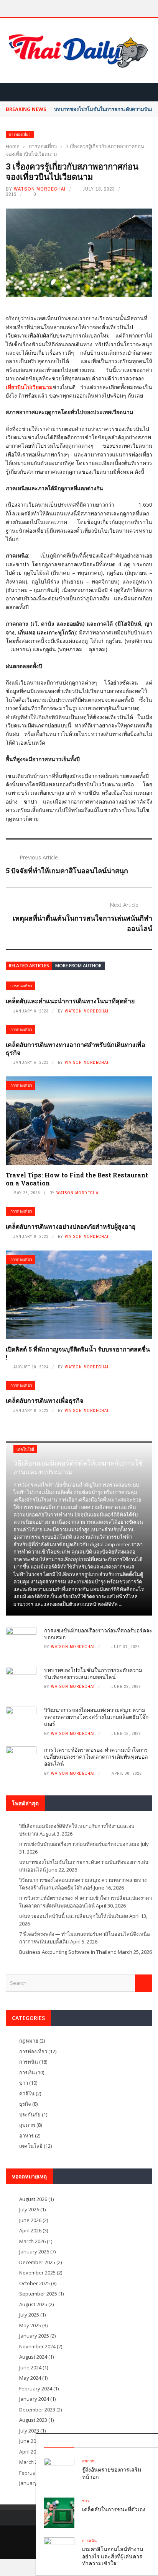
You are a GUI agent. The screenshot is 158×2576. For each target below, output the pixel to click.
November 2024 (37, 2346)
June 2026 (30, 2220)
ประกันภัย (30, 2115)
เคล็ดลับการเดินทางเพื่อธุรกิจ (44, 1400)
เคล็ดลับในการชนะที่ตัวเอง (114, 2509)
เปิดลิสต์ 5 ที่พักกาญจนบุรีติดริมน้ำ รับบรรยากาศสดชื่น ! (78, 1353)
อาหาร (26, 2136)
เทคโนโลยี (25, 1449)
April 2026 (30, 2230)
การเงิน (27, 2072)
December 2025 (37, 2262)
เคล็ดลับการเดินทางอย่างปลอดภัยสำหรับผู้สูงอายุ (71, 1226)
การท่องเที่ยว (20, 135)
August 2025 (33, 2304)
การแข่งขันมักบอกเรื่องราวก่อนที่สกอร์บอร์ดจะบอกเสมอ (98, 1634)
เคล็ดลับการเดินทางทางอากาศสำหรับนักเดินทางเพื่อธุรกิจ (76, 1048)
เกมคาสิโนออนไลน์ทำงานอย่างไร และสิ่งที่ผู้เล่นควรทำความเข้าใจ (113, 2556)
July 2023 (29, 2431)
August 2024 (33, 2357)
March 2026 (32, 2241)
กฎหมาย (29, 2041)
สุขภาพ (88, 2461)
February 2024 (36, 2389)
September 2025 (38, 2294)
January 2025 (34, 2336)
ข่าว (86, 2501)
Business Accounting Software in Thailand (68, 1952)
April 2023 (30, 2452)
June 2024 (30, 2367)
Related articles (29, 966)
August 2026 (33, 2199)
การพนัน (89, 2541)
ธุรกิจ (25, 2104)
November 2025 (37, 2273)
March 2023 (32, 2462)
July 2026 (29, 2209)
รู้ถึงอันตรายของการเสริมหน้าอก (112, 2473)
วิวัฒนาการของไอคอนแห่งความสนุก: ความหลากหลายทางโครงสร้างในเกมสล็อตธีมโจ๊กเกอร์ (96, 1717)
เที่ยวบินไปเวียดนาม (29, 387)
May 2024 (30, 2378)
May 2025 (30, 2325)
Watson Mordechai (40, 189)
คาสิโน (27, 2093)
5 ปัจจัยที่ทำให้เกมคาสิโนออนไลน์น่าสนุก (67, 871)
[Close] (151, 2441)
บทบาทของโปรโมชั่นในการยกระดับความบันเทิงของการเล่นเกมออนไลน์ (93, 1674)
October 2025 (35, 2283)
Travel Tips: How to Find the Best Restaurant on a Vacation (77, 1179)
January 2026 (34, 2252)
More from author (78, 966)
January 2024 (34, 2399)
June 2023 (30, 2441)
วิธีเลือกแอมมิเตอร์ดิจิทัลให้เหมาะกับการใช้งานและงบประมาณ (78, 1467)
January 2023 (34, 2483)
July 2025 (29, 2315)
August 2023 (33, 2420)
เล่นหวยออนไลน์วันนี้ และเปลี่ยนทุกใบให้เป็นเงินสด (74, 1916)
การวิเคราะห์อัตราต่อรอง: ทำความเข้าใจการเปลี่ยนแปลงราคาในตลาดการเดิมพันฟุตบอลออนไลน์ (96, 1757)
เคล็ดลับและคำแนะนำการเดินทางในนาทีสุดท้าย (70, 1001)
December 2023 (37, 2410)
